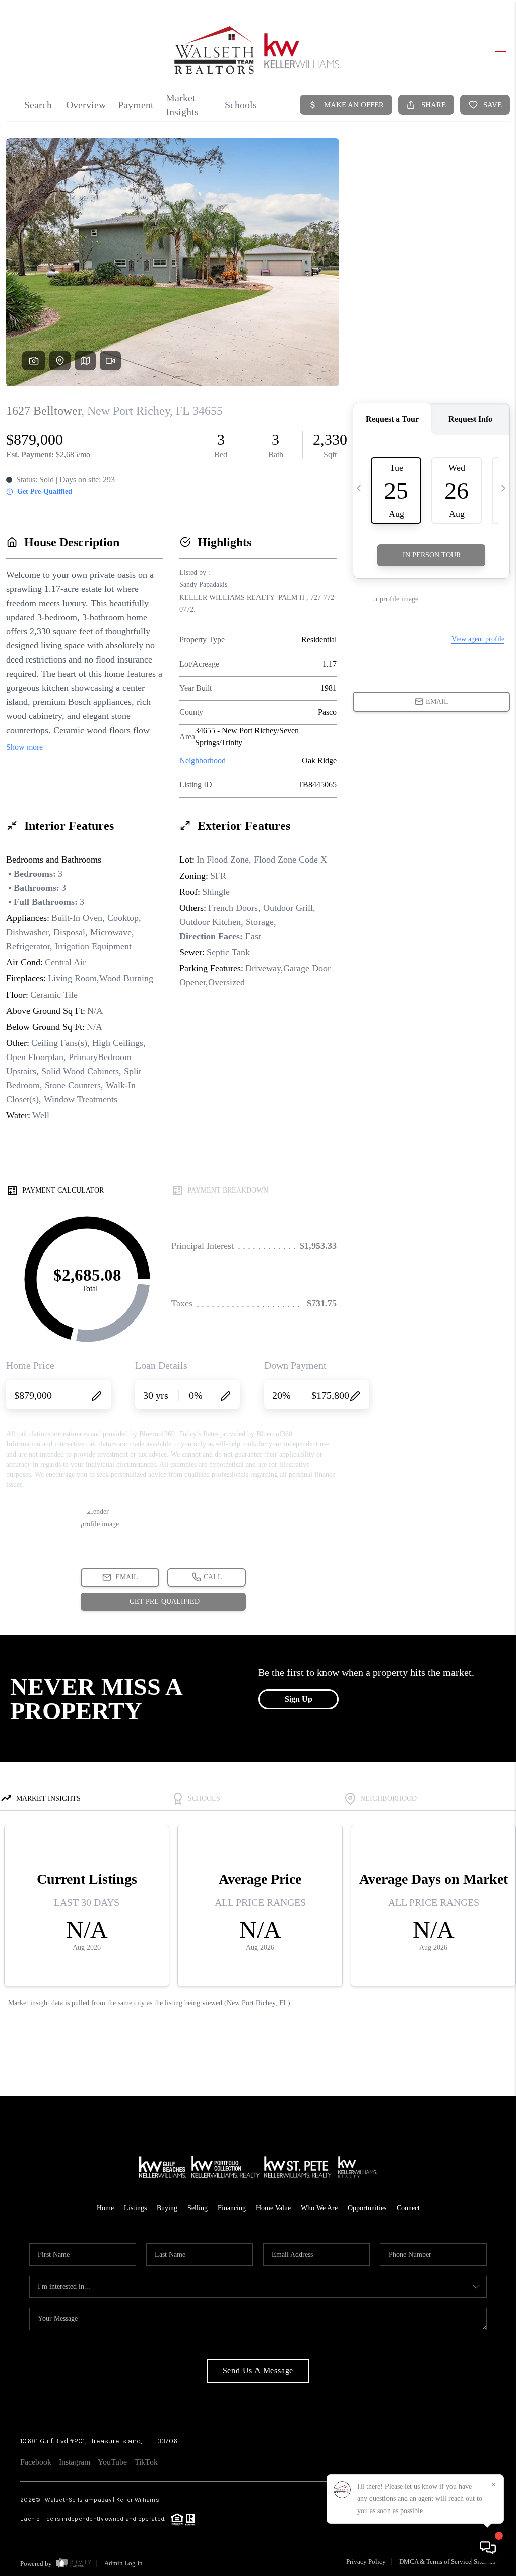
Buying (167, 2208)
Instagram (75, 2462)
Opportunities (367, 2208)
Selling (198, 2208)
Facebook (36, 2462)
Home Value (273, 2208)
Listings (135, 2208)
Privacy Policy (366, 2562)
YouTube (112, 2462)
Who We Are (319, 2208)
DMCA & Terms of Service (435, 2562)
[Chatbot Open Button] (488, 2548)
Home (105, 2208)
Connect (408, 2208)
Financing (232, 2208)
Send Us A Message (258, 2371)
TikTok (146, 2462)
